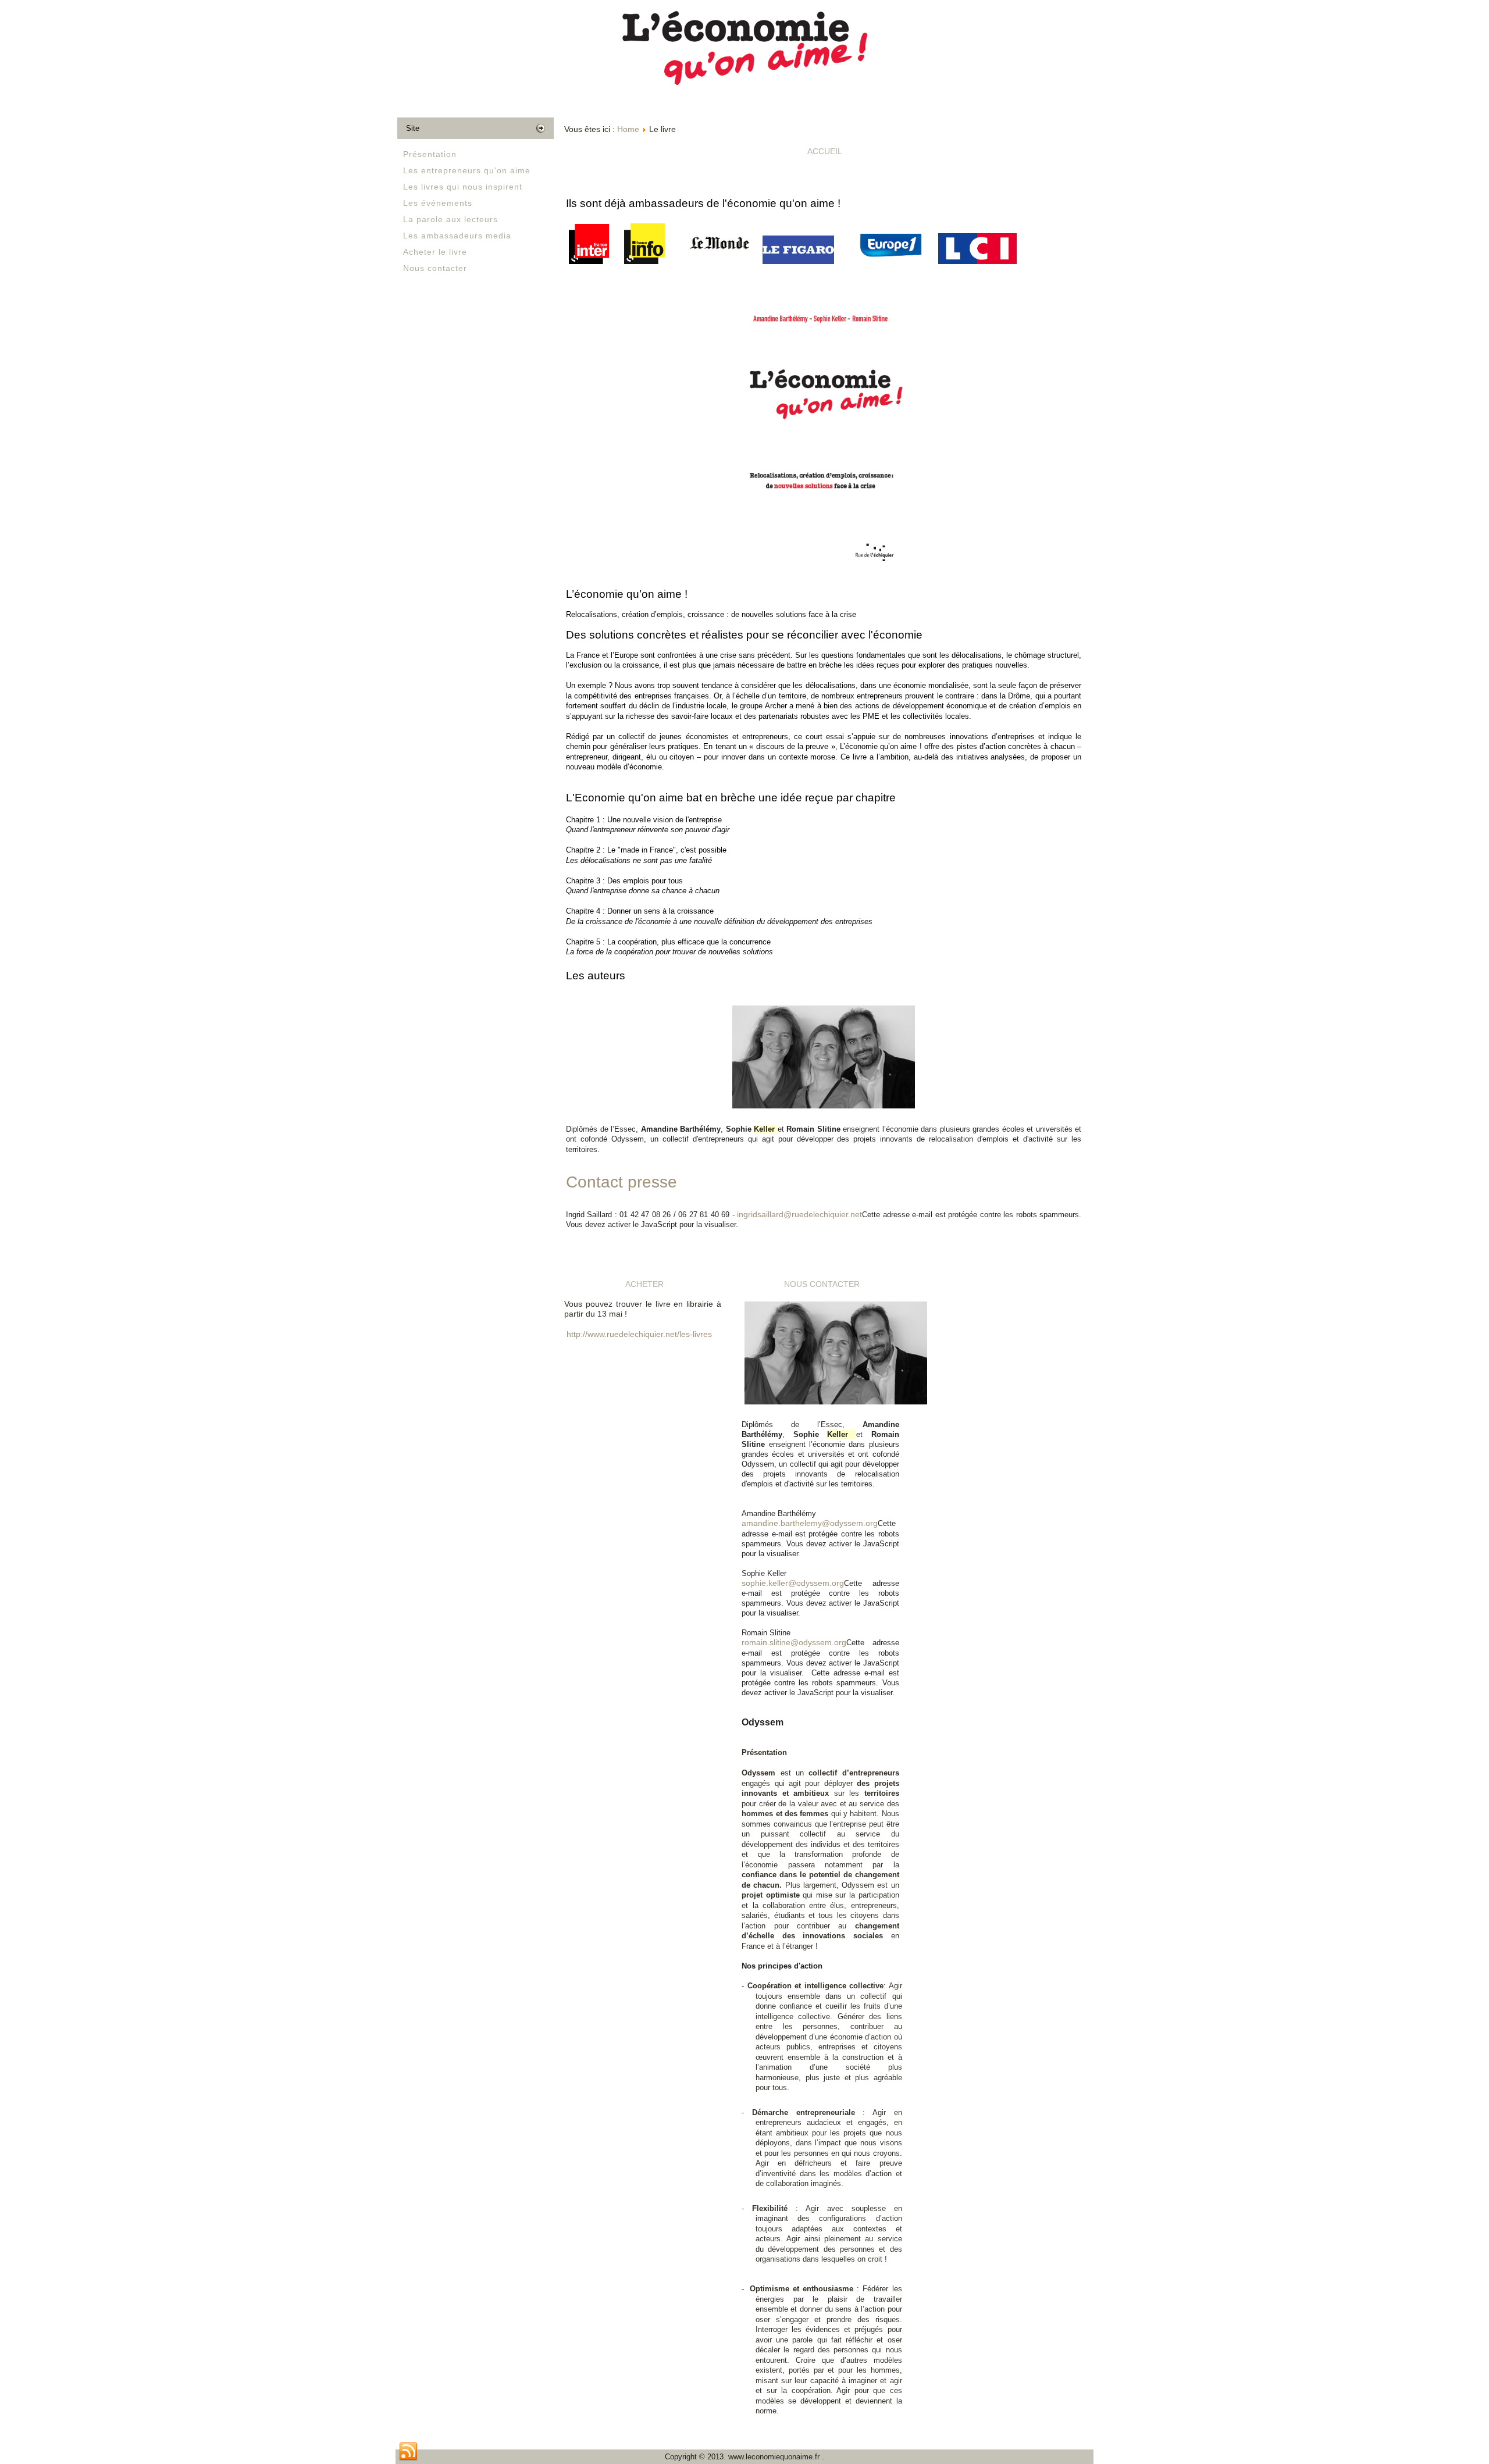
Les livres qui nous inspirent (463, 187)
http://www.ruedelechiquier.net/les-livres (639, 1334)
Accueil (825, 151)
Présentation (430, 154)
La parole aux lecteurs (450, 219)
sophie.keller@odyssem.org (793, 1583)
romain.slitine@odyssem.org (794, 1642)
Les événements (438, 203)
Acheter (644, 1284)
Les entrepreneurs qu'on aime (467, 170)
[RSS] (408, 2452)
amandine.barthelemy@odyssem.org (810, 1523)
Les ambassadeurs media (457, 236)
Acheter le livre (435, 252)
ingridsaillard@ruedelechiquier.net (799, 1214)
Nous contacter (435, 268)
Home (628, 129)
